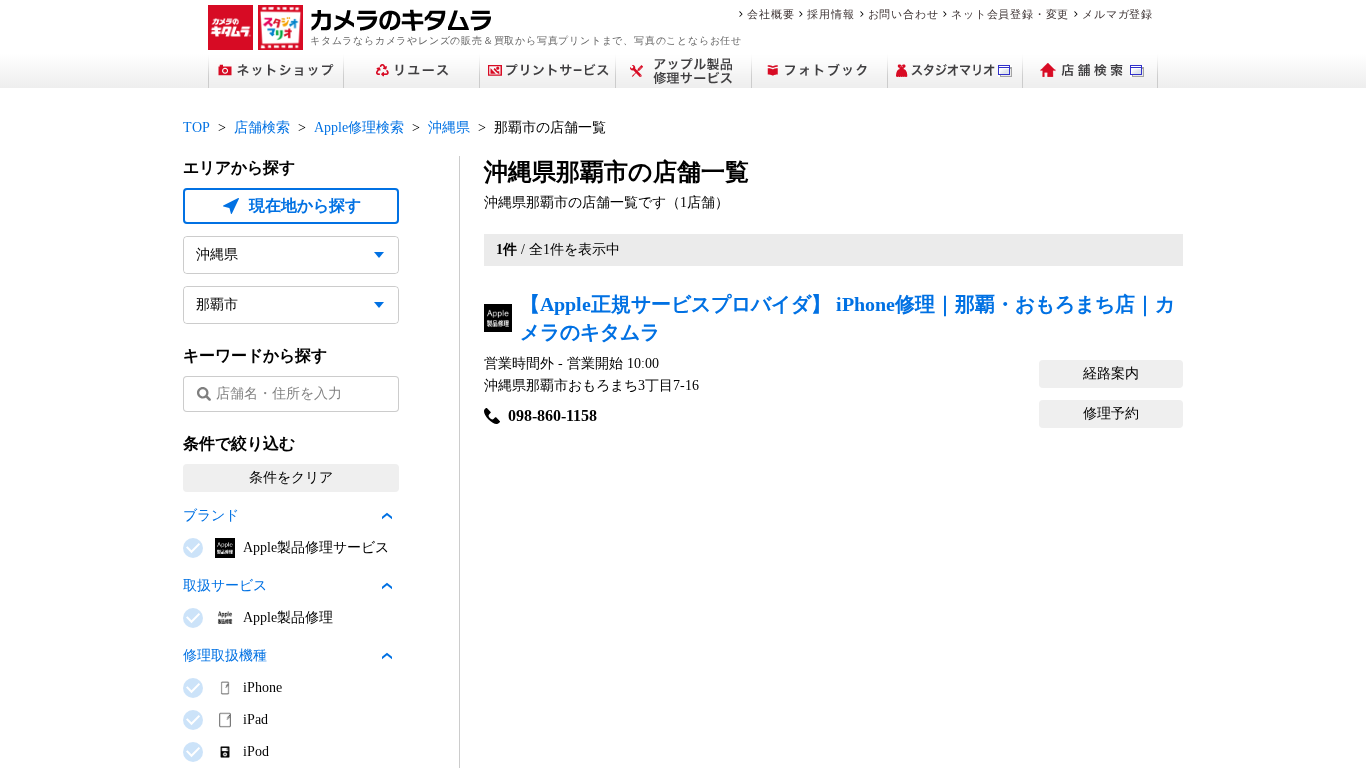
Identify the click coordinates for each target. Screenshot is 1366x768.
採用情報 (830, 14)
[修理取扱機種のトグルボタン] (387, 656)
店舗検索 (262, 127)
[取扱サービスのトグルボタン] (387, 586)
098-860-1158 (552, 415)
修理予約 (1111, 413)
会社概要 (770, 14)
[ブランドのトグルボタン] (387, 516)
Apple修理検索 (359, 127)
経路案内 (1111, 373)
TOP (196, 127)
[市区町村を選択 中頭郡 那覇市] (291, 305)
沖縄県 (449, 127)
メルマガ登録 (1117, 14)
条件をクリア (291, 477)
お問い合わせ (903, 14)
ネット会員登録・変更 (1010, 14)
